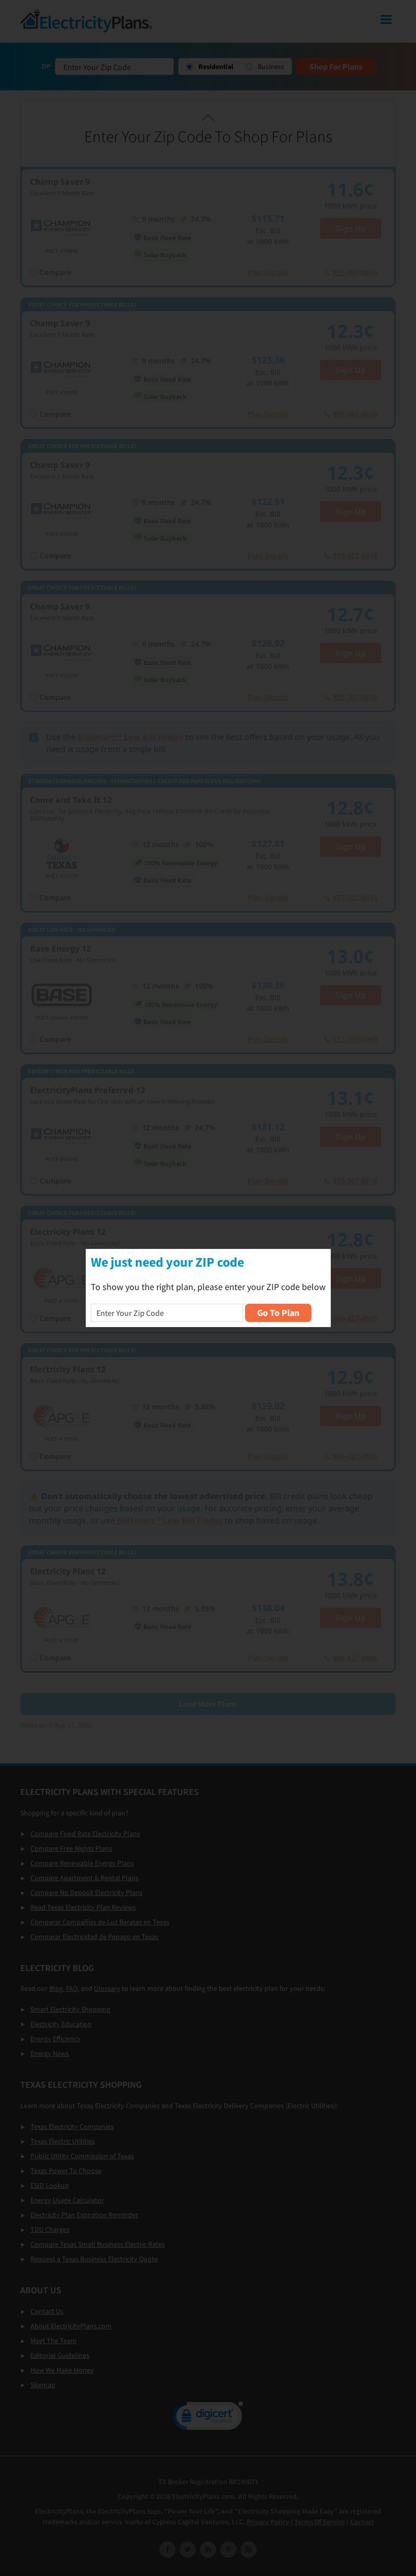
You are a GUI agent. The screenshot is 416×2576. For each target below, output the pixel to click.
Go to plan (278, 1313)
